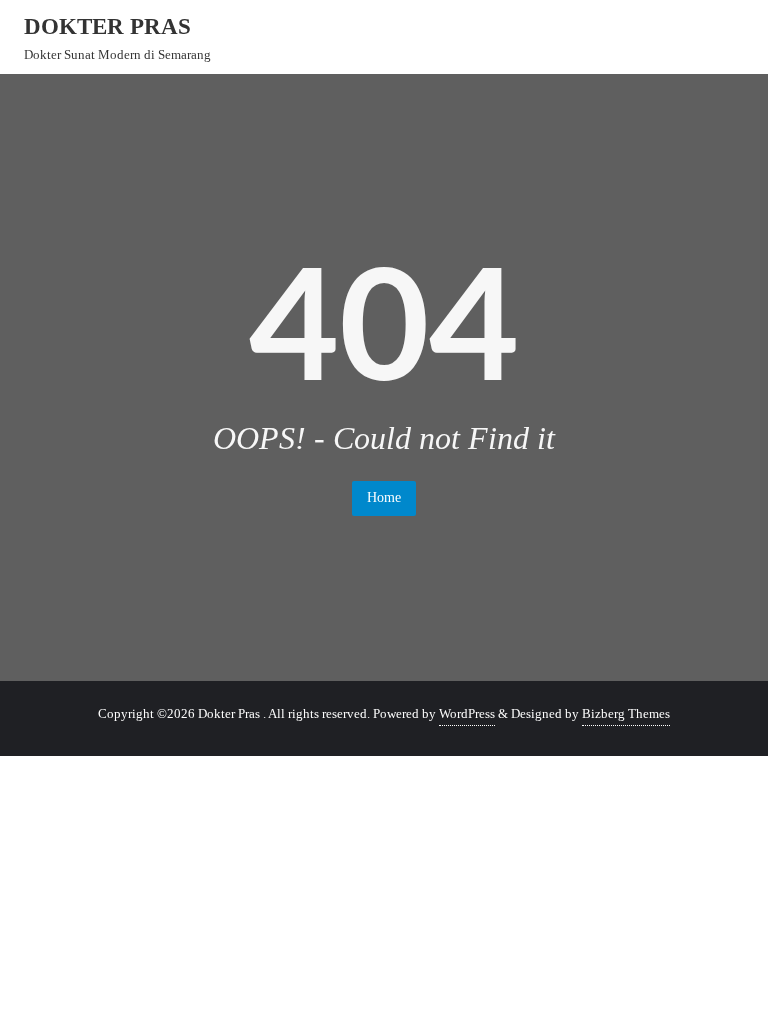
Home (384, 497)
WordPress (467, 713)
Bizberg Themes (626, 713)
